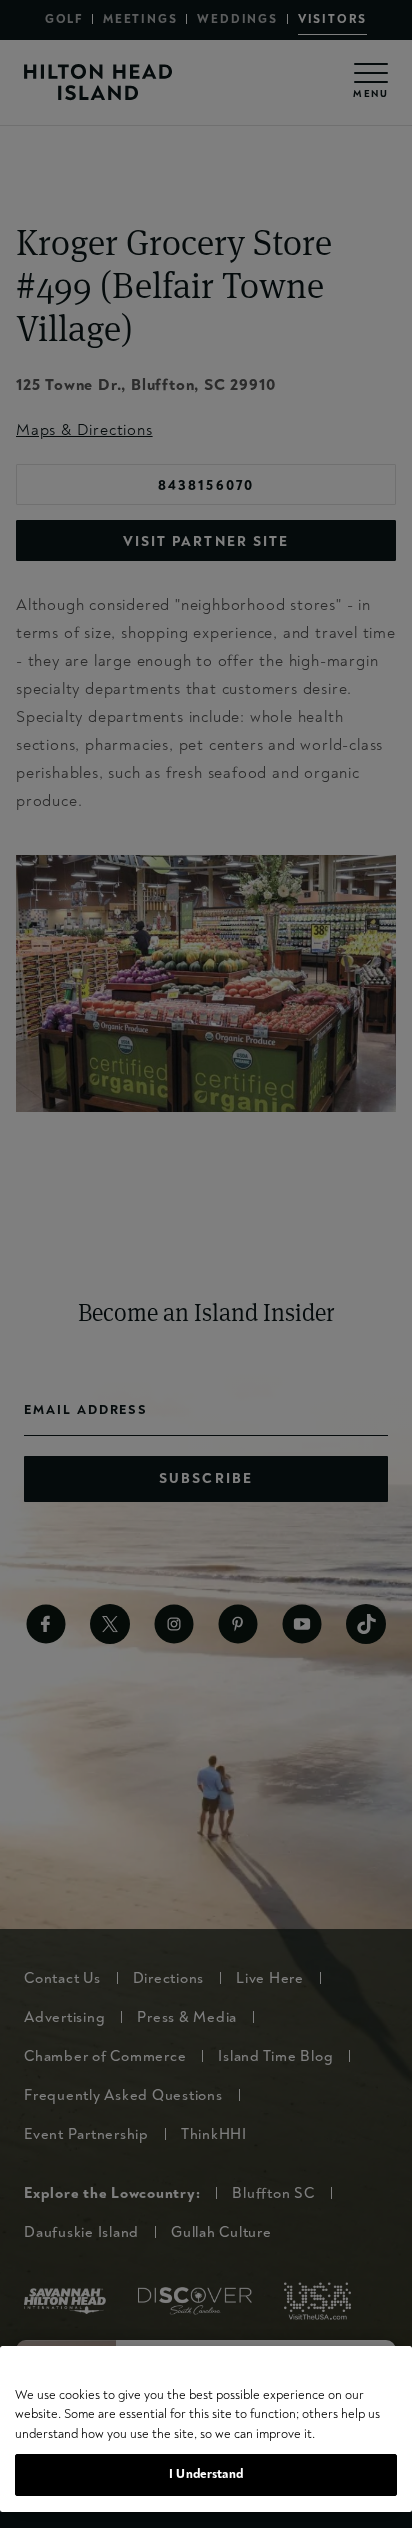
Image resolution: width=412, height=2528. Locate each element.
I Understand (206, 2474)
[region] (206, 2429)
